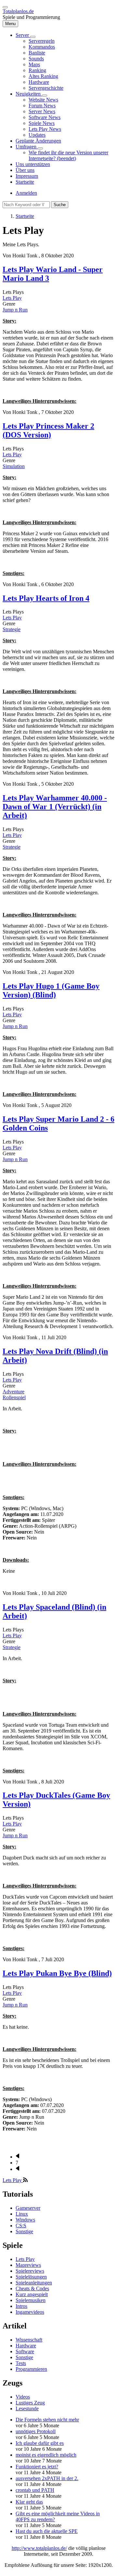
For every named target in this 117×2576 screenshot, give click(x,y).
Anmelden (26, 193)
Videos (23, 2397)
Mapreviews (28, 2265)
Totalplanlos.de (18, 11)
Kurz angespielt (32, 2294)
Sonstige (24, 2231)
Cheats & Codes (32, 2288)
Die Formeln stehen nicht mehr (47, 2420)
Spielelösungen (31, 2277)
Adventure (13, 1392)
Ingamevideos (30, 2312)
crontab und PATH (35, 2490)
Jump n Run (15, 310)
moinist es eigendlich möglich (46, 2455)
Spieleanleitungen (34, 2283)
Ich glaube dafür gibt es (40, 2443)
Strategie (12, 629)
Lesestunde (27, 2409)
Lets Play (12, 298)
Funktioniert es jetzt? (37, 2467)
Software (25, 2351)
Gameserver (28, 2208)
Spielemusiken (31, 2300)
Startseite (25, 216)
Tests (21, 2363)
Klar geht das (29, 2502)
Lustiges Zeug (30, 2403)
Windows (25, 2220)
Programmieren (31, 2369)
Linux (22, 2214)
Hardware (26, 2346)
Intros (21, 2306)
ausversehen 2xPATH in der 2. (47, 2478)
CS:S (21, 2226)
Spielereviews (30, 2271)
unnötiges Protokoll (36, 2431)
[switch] (5, 7)
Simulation (14, 466)
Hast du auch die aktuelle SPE (47, 2531)
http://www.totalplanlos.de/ (39, 2548)
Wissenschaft (29, 2340)
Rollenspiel (14, 1397)
